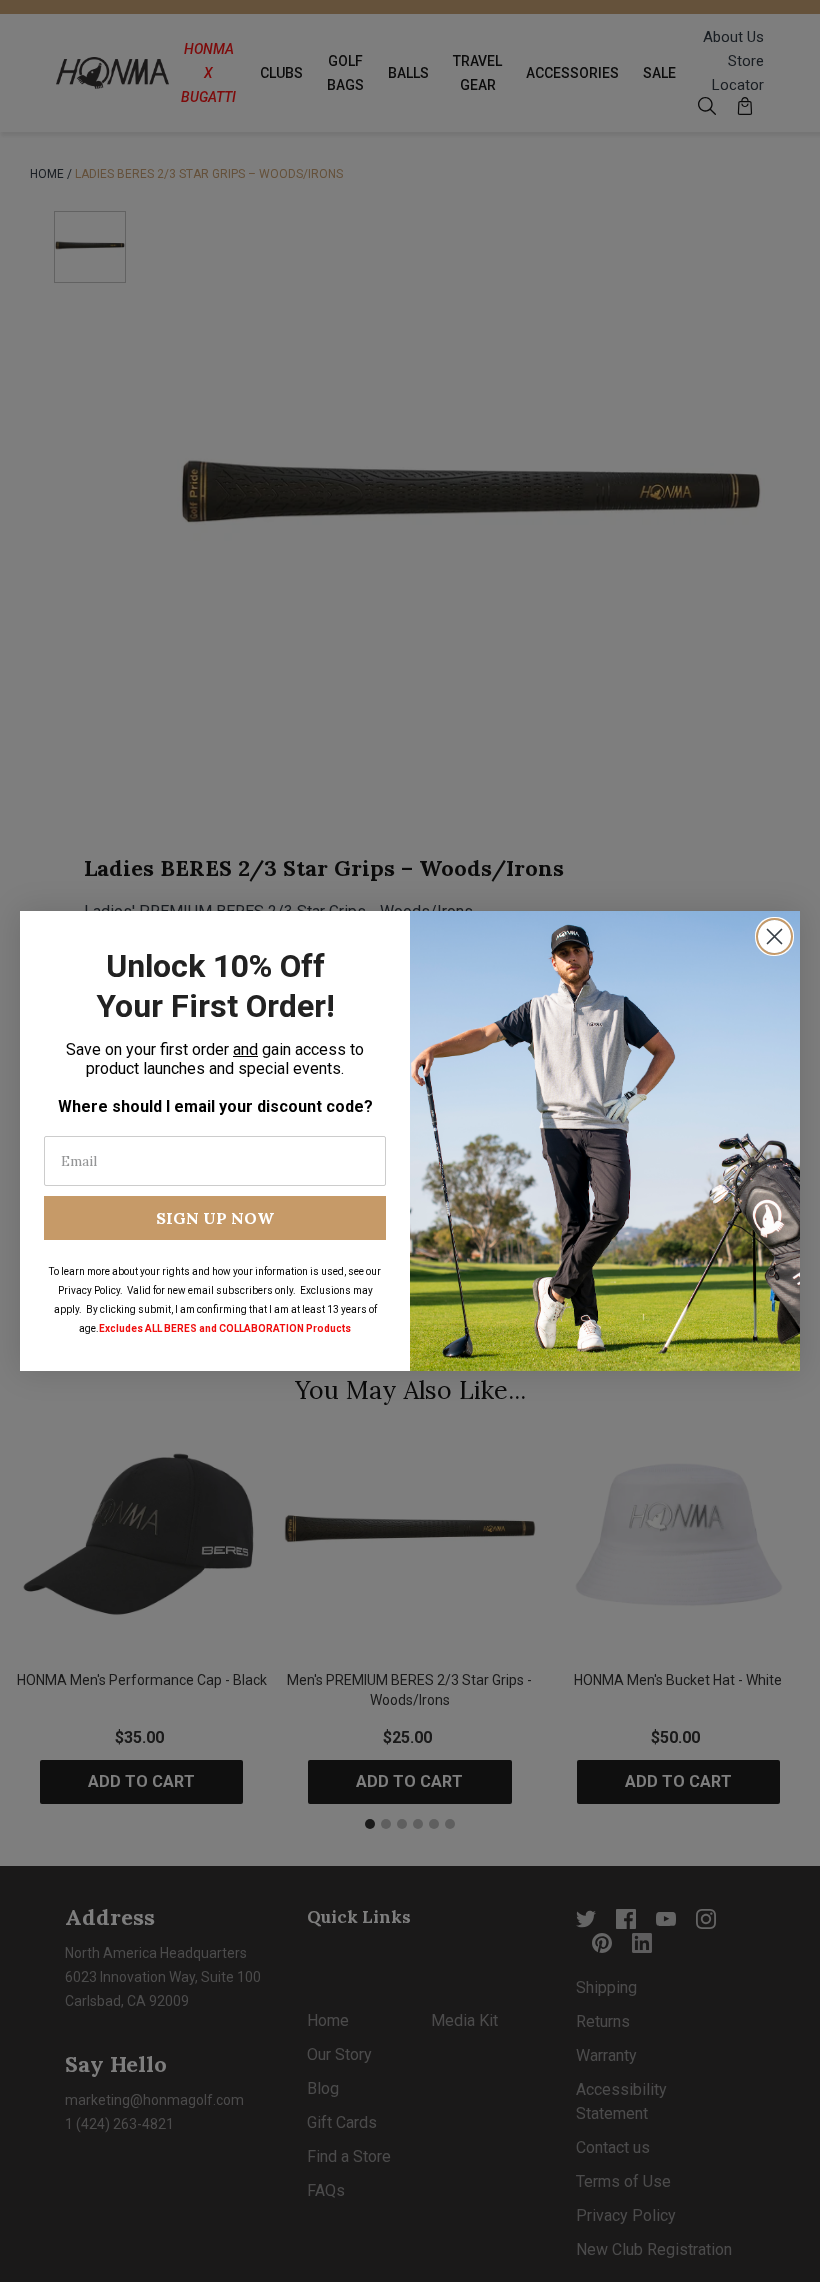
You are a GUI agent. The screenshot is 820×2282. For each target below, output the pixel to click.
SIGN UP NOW (215, 1218)
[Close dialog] (774, 936)
